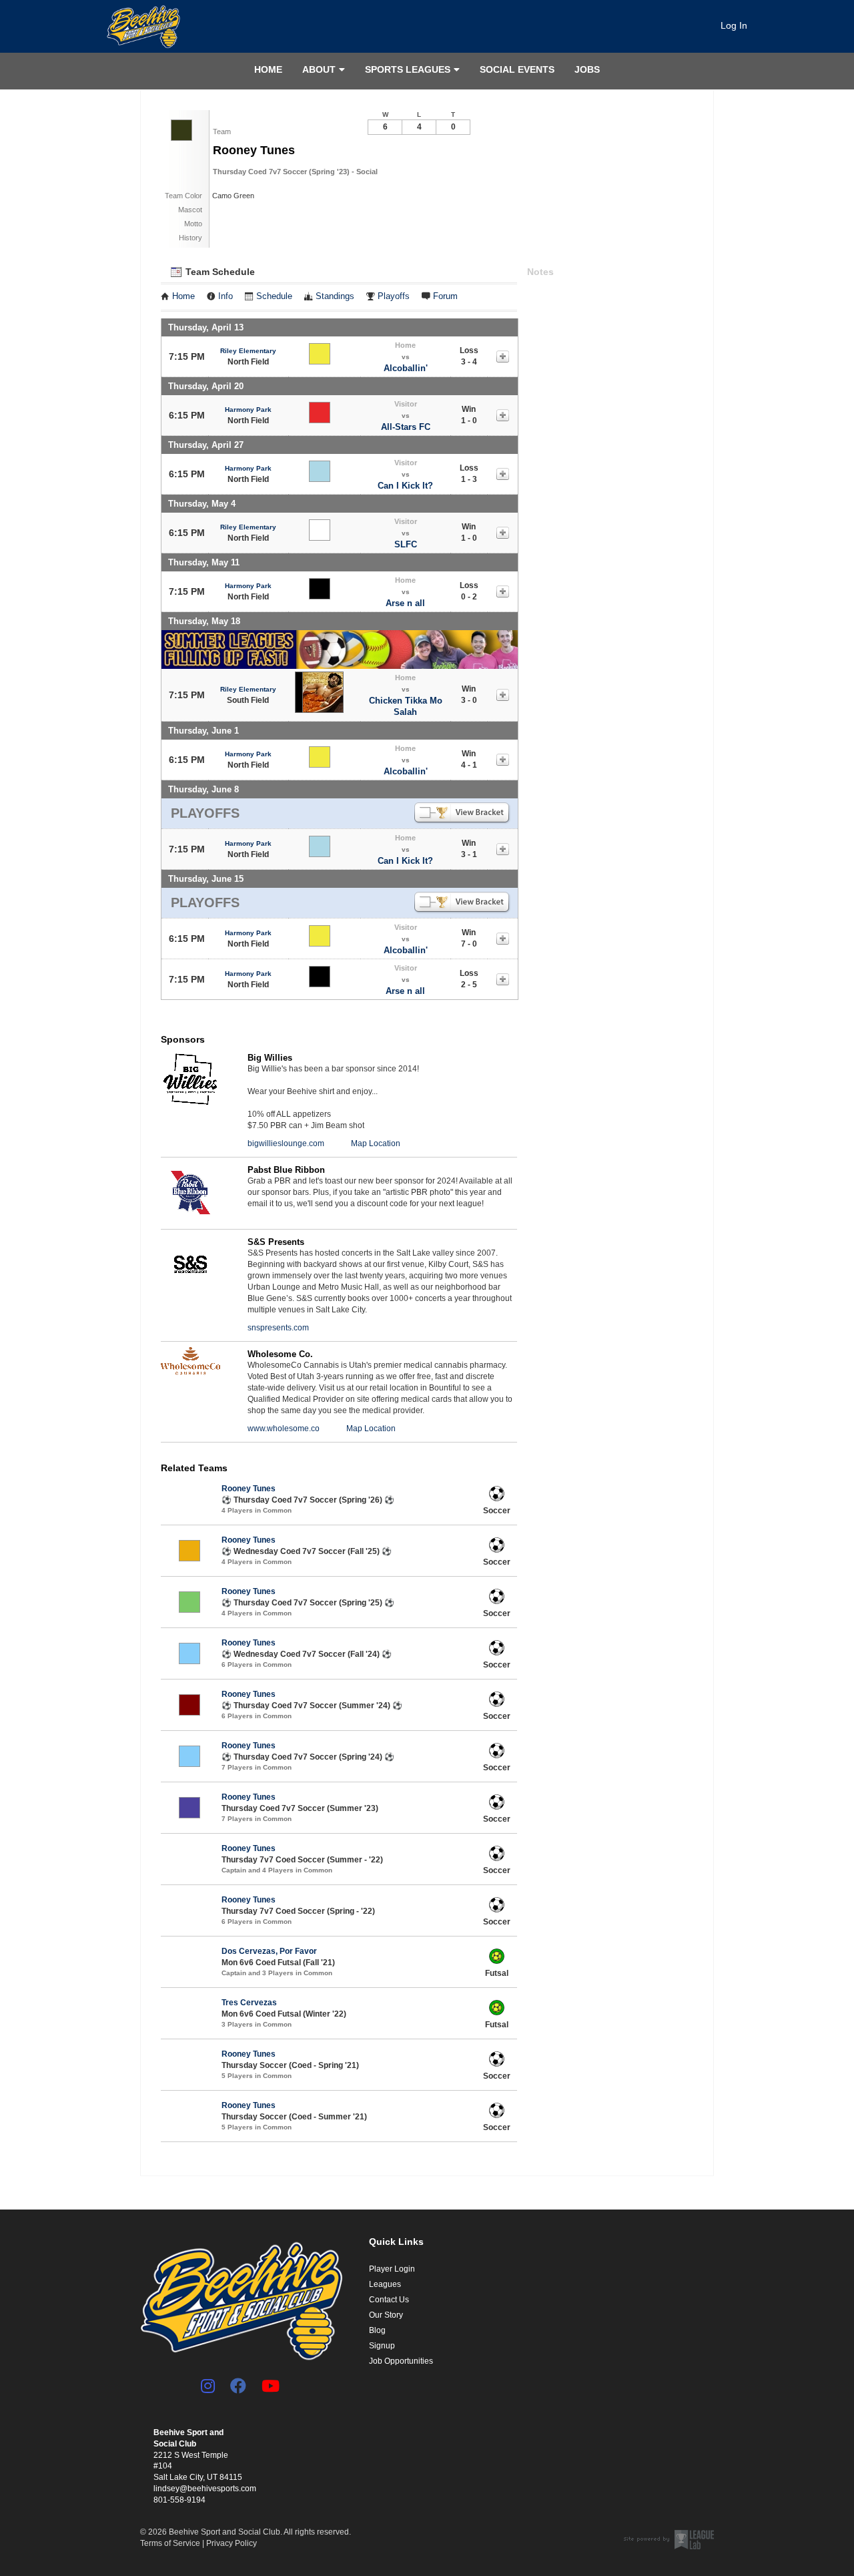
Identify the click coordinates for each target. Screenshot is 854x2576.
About (319, 69)
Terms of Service (170, 2543)
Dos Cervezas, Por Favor (269, 1951)
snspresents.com (278, 1328)
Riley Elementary (248, 351)
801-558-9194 (179, 2500)
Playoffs (394, 296)
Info (226, 296)
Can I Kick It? (405, 486)
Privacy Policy (232, 2543)
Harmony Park (248, 410)
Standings (335, 296)
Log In (734, 25)
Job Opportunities (401, 2361)
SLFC (406, 544)
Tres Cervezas (249, 2003)
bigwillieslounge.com (286, 1143)
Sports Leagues (408, 69)
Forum (445, 296)
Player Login (392, 2269)
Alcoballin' (406, 368)
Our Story (386, 2315)
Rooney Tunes (249, 1489)
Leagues (385, 2284)
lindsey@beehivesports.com (205, 2489)
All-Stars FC (406, 427)
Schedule (274, 296)
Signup (382, 2346)
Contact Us (389, 2300)
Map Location (376, 1143)
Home (268, 69)
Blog (377, 2330)
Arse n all (405, 603)
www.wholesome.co (284, 1429)
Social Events (517, 69)
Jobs (587, 69)
